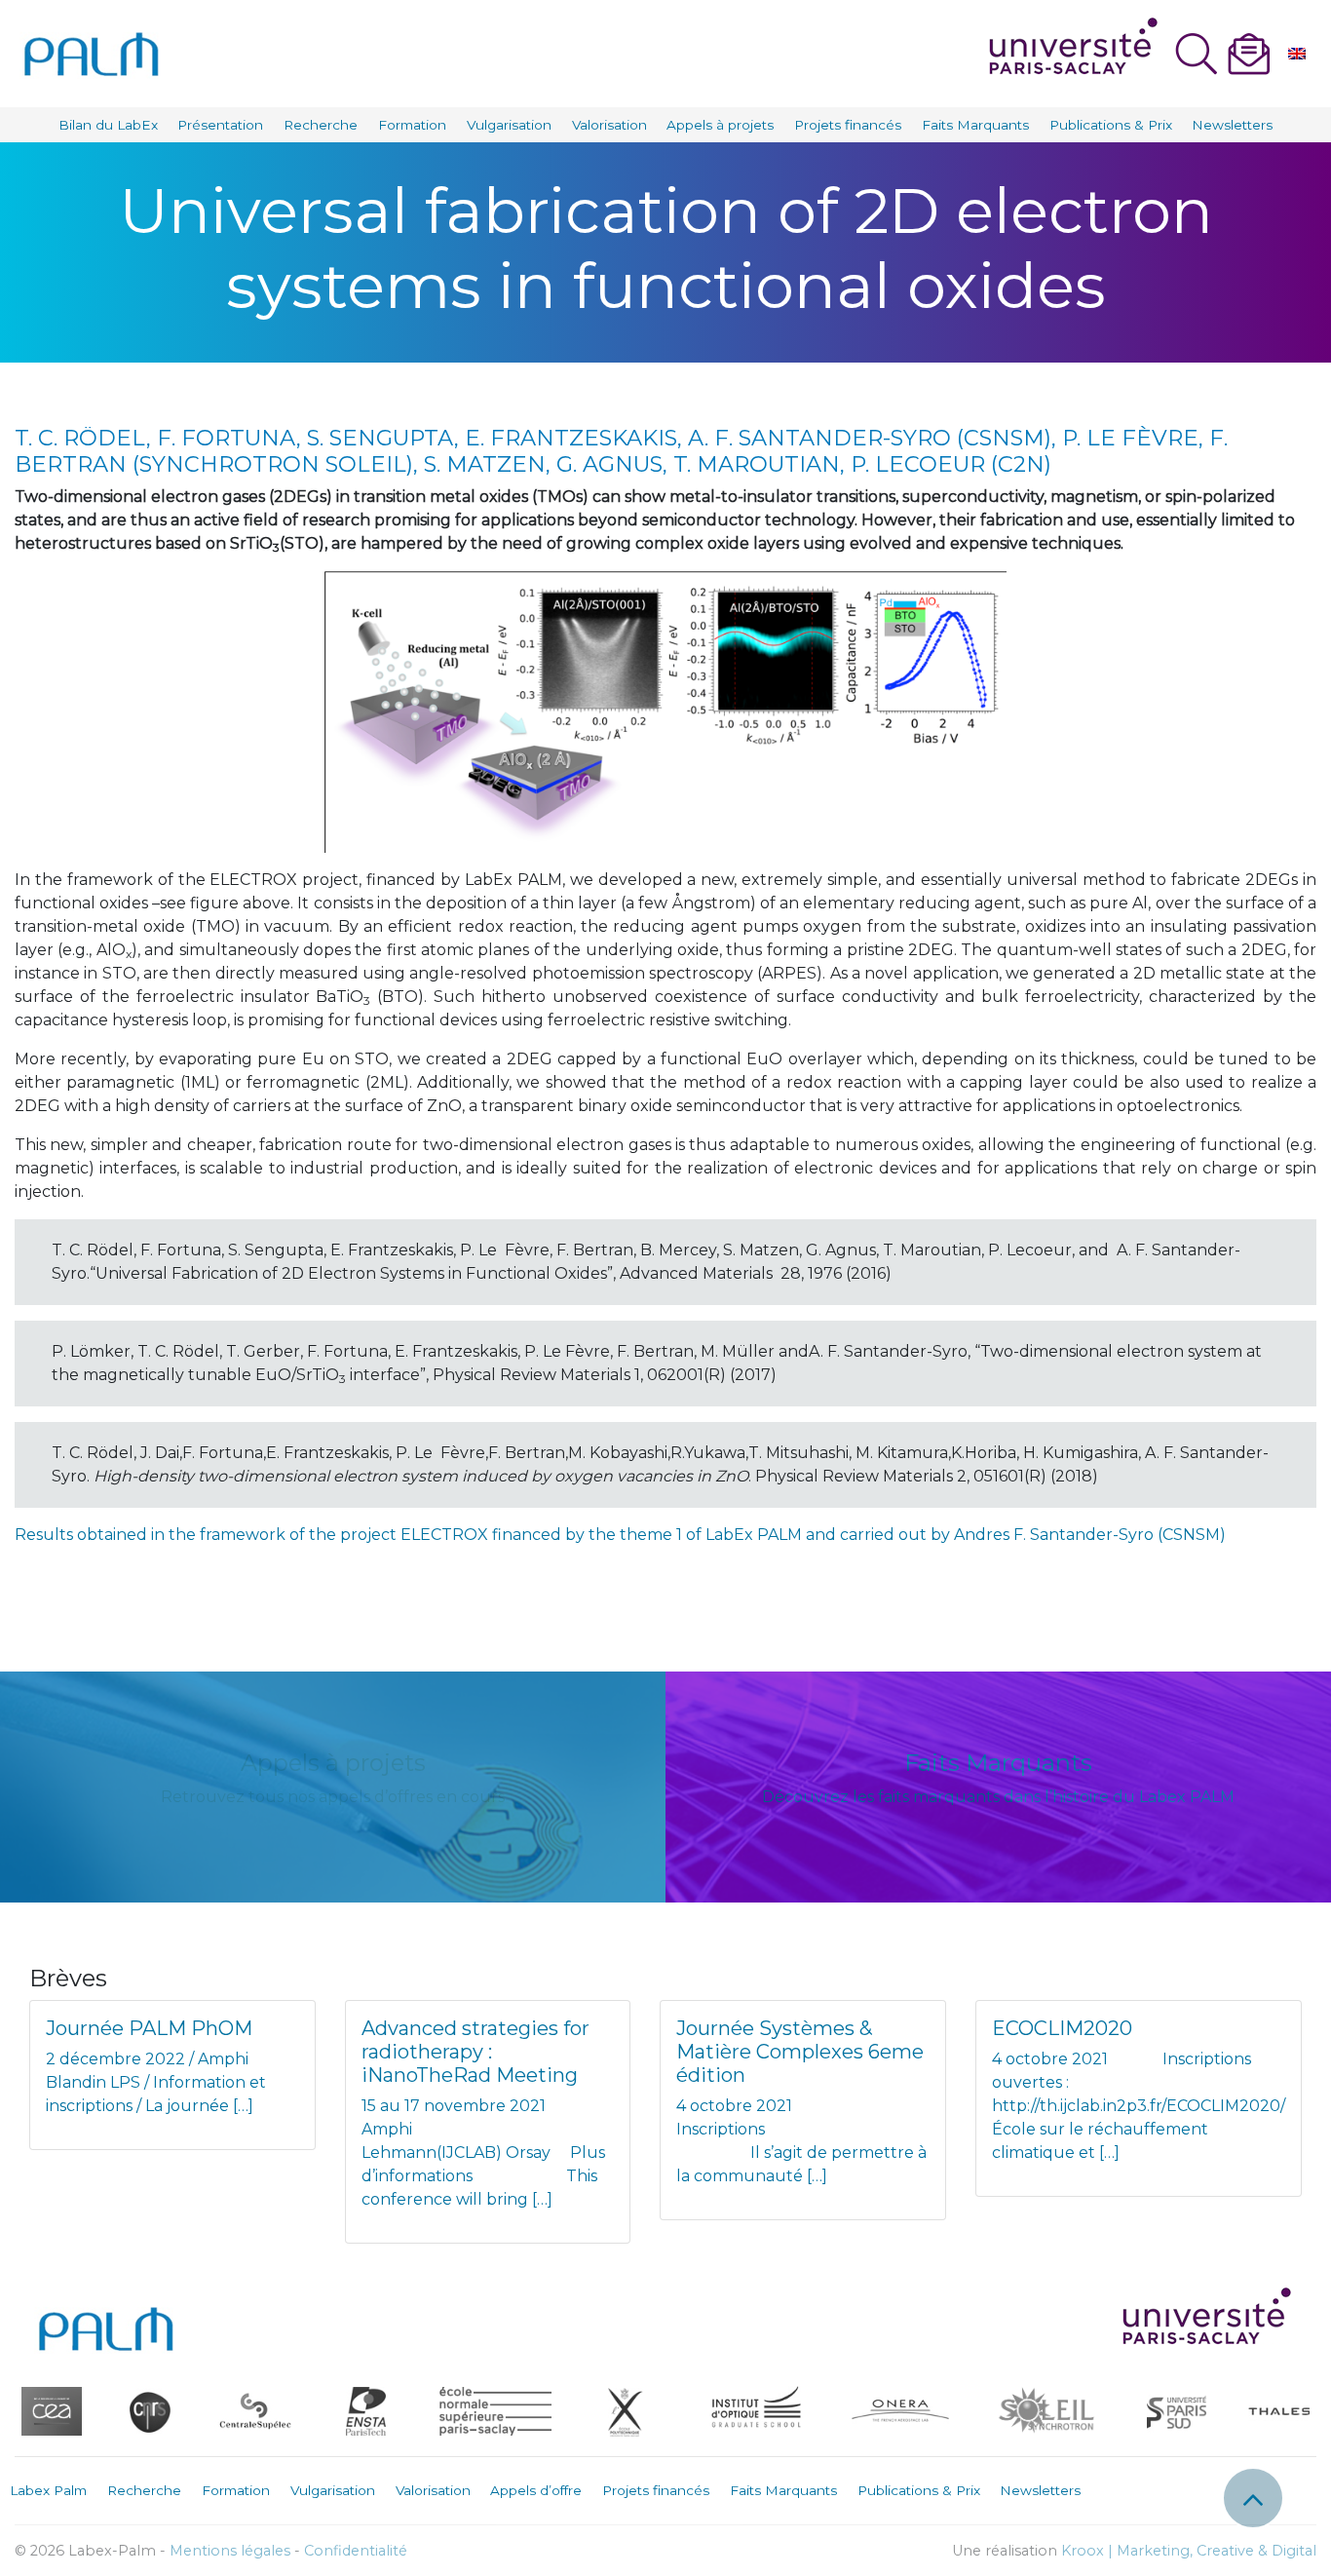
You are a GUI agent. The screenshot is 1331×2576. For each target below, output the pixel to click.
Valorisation (609, 125)
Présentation (220, 125)
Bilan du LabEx (108, 125)
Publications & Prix (1111, 125)
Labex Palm (48, 2490)
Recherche (321, 125)
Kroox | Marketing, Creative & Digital (1189, 2551)
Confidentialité (356, 2551)
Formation (412, 125)
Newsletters (1232, 125)
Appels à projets (720, 125)
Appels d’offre (536, 2490)
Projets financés (848, 125)
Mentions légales (230, 2551)
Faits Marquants (975, 125)
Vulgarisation (509, 125)
